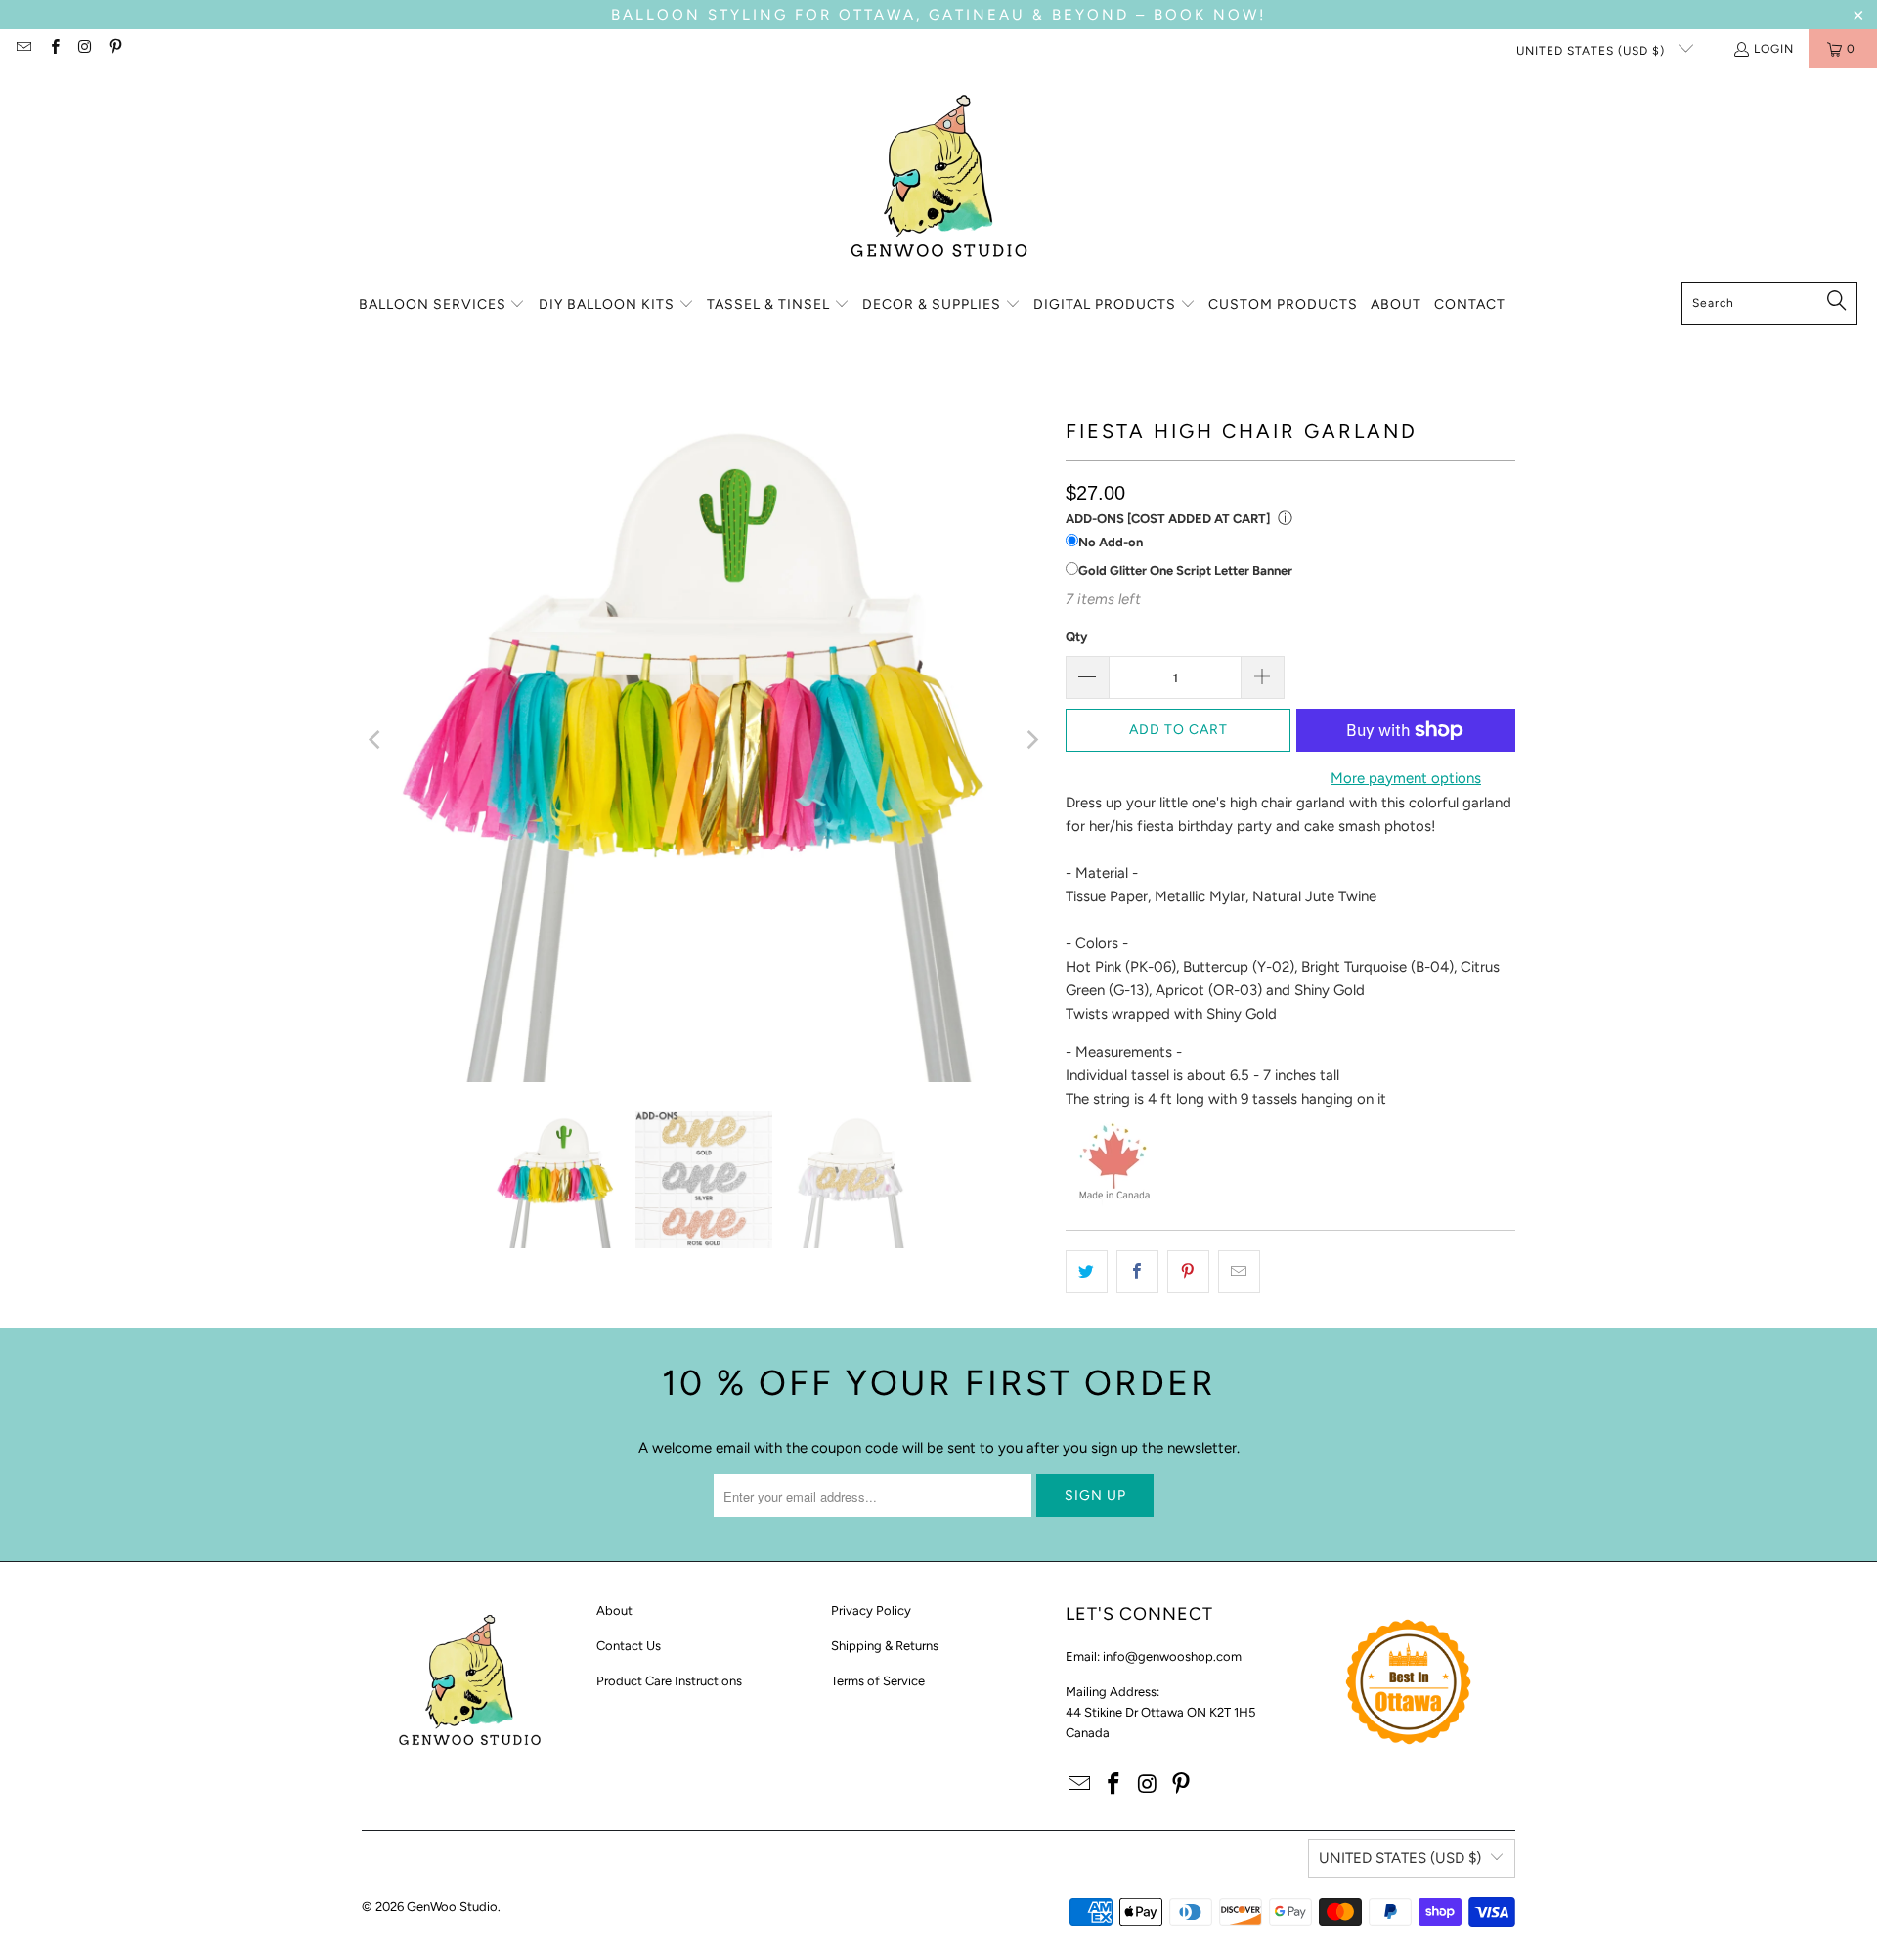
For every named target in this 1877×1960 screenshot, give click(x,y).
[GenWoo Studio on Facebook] (53, 49)
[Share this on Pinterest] (1188, 1272)
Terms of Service (878, 1681)
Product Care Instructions (669, 1681)
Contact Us (629, 1646)
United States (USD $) (1593, 51)
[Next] (1031, 740)
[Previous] (376, 740)
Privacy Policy (871, 1611)
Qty (1076, 637)
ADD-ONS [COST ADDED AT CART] (1168, 519)
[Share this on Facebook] (1137, 1272)
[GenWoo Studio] (939, 180)
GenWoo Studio (452, 1907)
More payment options (1406, 778)
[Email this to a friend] (1239, 1272)
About (614, 1611)
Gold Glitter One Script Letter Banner (1185, 570)
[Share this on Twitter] (1087, 1272)
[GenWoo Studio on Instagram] (85, 49)
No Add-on (1111, 542)
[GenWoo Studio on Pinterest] (115, 49)
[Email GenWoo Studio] (23, 49)
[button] (442, 305)
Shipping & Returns (885, 1646)
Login (1774, 49)
